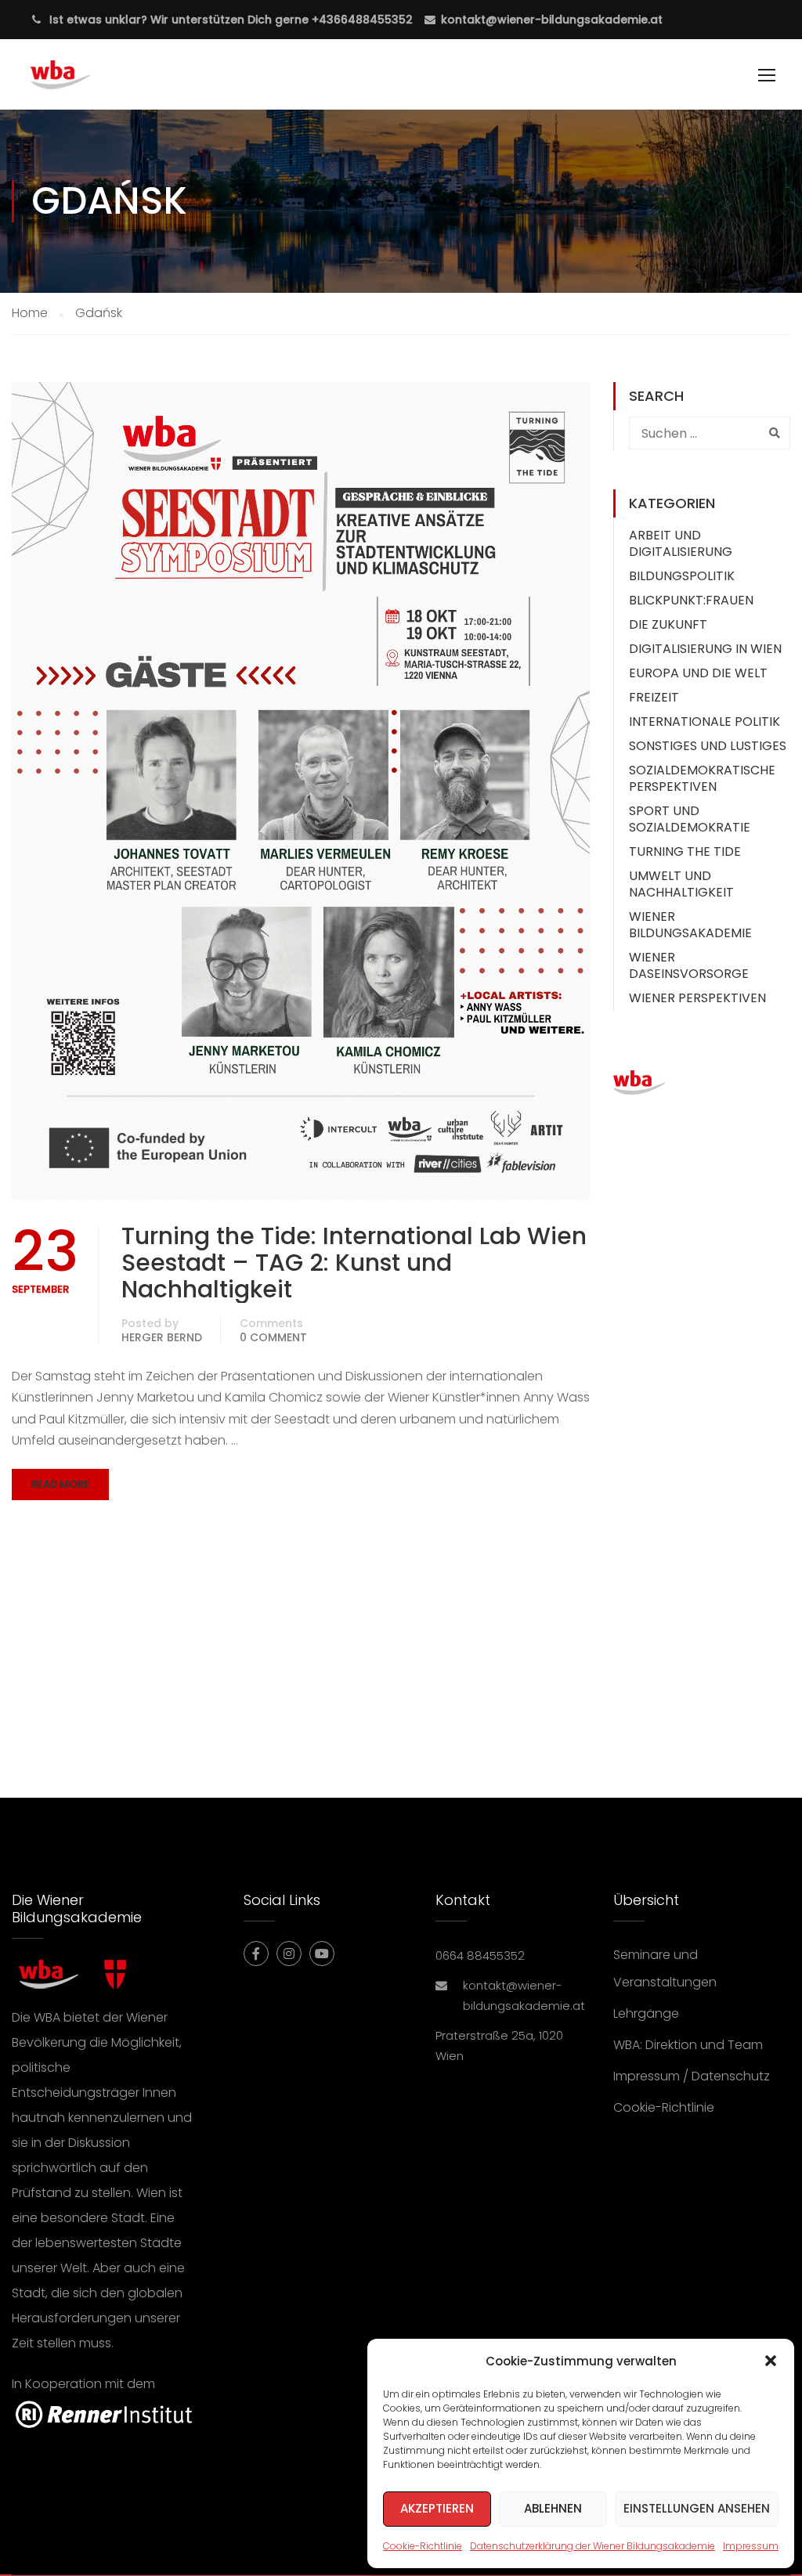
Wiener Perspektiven (697, 998)
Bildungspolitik (682, 576)
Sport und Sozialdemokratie (690, 819)
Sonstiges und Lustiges (708, 746)
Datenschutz (731, 2076)
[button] (771, 2361)
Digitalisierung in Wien (705, 649)
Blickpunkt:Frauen (691, 600)
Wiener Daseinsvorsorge (689, 965)
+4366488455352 (361, 20)
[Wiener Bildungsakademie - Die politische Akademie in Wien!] (83, 82)
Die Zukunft (668, 624)
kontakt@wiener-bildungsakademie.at (552, 20)
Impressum (751, 2546)
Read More (60, 1484)
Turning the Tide (685, 851)
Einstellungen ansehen (697, 2508)
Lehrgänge (646, 2013)
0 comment (273, 1337)
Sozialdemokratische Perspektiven (702, 778)
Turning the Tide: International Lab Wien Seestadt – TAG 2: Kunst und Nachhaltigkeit (354, 1263)
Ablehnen (553, 2508)
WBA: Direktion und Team (688, 2045)
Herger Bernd (162, 1337)
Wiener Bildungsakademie (690, 925)
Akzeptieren (437, 2508)
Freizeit (654, 697)
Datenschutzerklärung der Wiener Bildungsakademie (592, 2546)
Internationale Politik (704, 722)
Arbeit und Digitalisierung (681, 543)
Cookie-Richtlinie (423, 2546)
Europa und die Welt (698, 673)
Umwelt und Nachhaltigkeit (681, 884)
